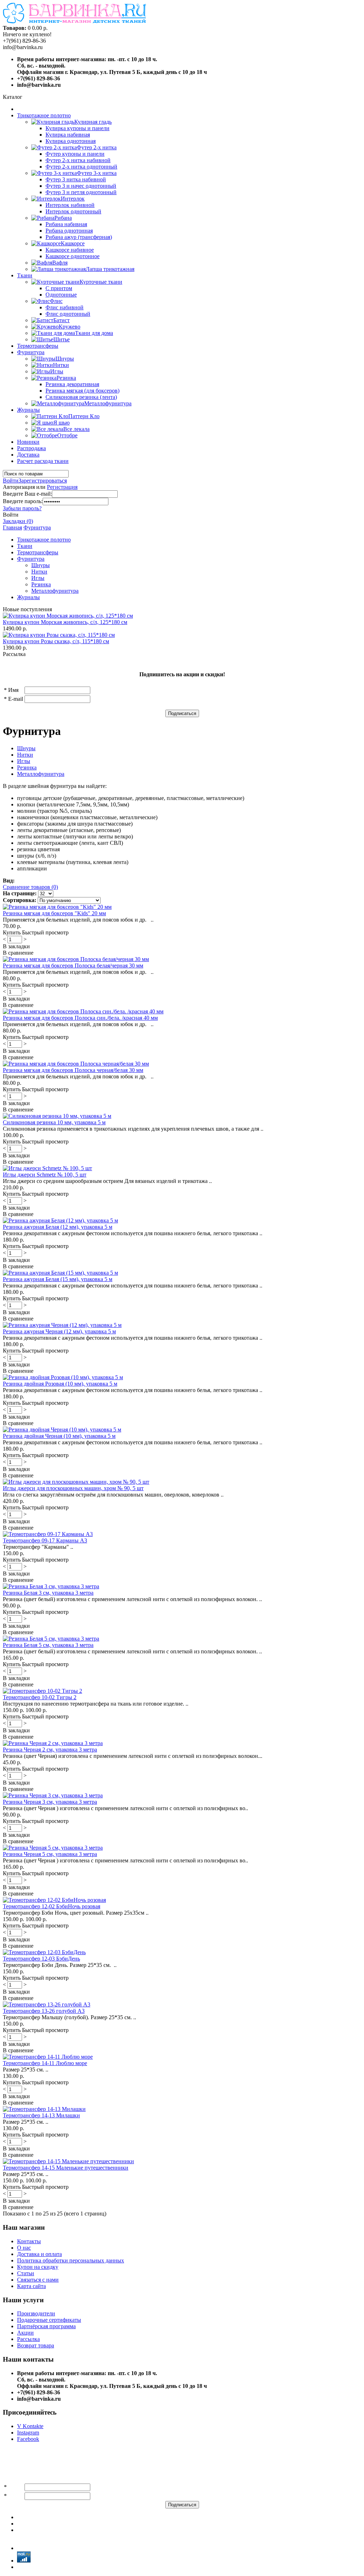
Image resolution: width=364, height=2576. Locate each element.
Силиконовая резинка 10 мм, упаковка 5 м (54, 1122)
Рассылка (28, 2339)
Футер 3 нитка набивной (76, 179)
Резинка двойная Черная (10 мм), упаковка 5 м (59, 1436)
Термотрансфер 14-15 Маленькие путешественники (66, 2168)
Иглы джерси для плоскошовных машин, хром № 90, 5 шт (73, 1488)
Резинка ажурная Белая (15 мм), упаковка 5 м (58, 1279)
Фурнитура (31, 352)
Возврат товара (36, 2345)
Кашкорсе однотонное (73, 256)
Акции (25, 2333)
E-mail (16, 699)
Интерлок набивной (70, 205)
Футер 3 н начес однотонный (81, 186)
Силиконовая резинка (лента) (81, 397)
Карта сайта (31, 2286)
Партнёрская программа (46, 2326)
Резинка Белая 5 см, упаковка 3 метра (48, 1645)
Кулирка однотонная (71, 141)
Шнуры (41, 565)
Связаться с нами (38, 2280)
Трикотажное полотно (44, 115)
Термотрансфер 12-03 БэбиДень (41, 1959)
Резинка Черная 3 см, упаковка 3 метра (50, 1802)
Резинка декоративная (72, 384)
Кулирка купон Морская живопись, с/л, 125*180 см (65, 622)
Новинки (28, 442)
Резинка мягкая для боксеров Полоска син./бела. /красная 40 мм (80, 1018)
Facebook (28, 2439)
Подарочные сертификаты (49, 2320)
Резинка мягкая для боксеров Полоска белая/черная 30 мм (73, 966)
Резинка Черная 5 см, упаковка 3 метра (50, 1854)
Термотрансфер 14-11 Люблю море (45, 2063)
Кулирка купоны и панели (77, 128)
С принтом (59, 288)
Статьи (26, 2273)
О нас (24, 2248)
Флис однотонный (68, 314)
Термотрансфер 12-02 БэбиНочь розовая (52, 1906)
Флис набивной (65, 307)
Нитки (39, 572)
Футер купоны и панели (75, 154)
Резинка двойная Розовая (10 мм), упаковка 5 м (60, 1384)
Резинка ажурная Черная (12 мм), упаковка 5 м (59, 1331)
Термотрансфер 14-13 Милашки (41, 2115)
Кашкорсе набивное (70, 250)
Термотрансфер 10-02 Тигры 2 (40, 1697)
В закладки (16, 946)
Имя (13, 690)
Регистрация (62, 487)
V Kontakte (30, 2426)
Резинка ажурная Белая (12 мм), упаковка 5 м (58, 1227)
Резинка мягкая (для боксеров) (82, 391)
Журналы (28, 410)
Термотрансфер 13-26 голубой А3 (44, 2011)
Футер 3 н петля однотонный (81, 192)
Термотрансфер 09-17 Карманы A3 (45, 1540)
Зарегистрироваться (43, 481)
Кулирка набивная (68, 135)
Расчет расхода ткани (43, 461)
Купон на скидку (38, 2267)
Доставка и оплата (39, 2254)
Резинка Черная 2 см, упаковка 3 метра (50, 1750)
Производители (36, 2313)
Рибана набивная (66, 224)
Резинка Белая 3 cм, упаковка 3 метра (48, 1593)
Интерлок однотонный (73, 211)
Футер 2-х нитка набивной (78, 160)
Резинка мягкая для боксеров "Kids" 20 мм (54, 913)
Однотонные (61, 295)
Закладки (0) (18, 521)
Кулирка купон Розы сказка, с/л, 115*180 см (56, 641)
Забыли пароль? (22, 508)
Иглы (38, 578)
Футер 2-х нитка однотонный (81, 167)
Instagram (28, 2433)
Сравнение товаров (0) (30, 887)
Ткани (25, 275)
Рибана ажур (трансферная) (79, 237)
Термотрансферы (38, 346)
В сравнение (18, 953)
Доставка (28, 455)
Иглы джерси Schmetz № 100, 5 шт (45, 1175)
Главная (12, 527)
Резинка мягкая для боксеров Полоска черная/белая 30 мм (73, 1070)
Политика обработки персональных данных (71, 2260)
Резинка (41, 584)
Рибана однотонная (69, 231)
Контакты (29, 2241)
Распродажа (31, 448)
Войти (11, 481)
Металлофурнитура (55, 591)
